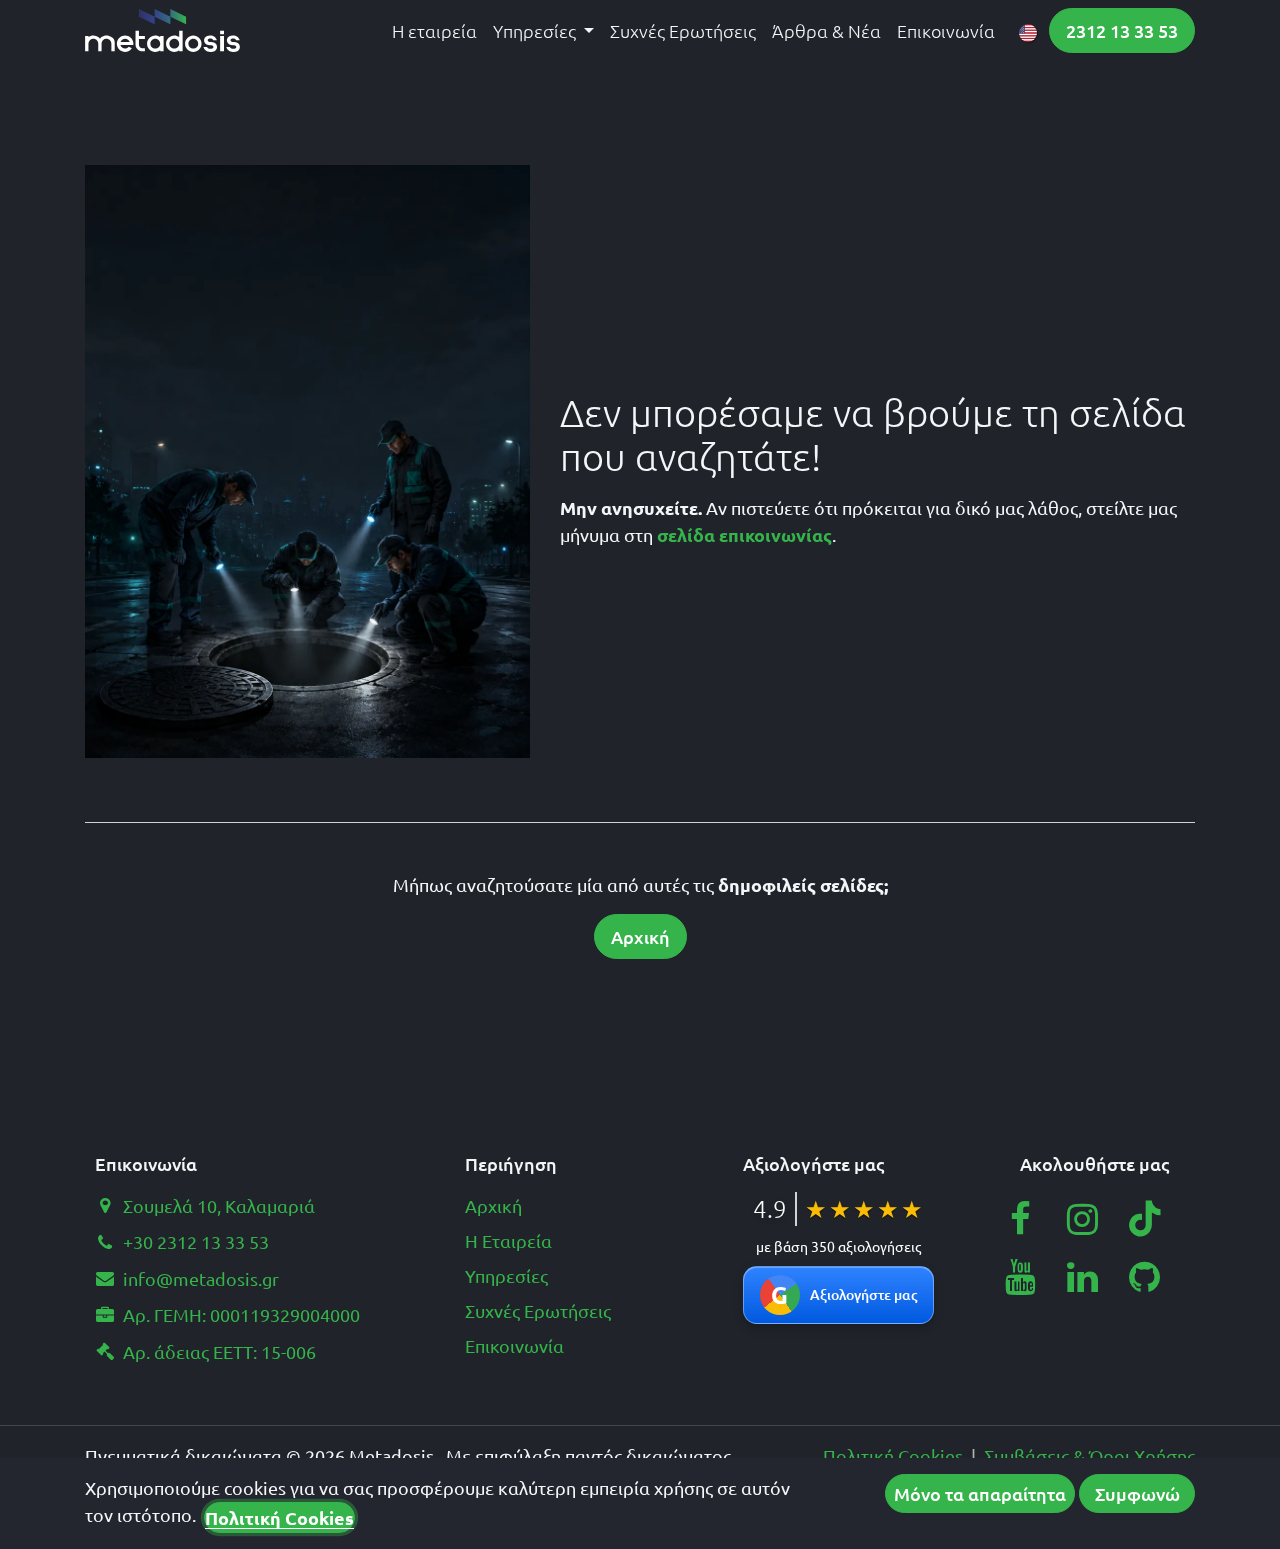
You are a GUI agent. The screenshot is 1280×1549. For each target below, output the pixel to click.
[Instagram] (1083, 1219)
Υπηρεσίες (506, 1275)
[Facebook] (1020, 1219)
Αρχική (640, 936)
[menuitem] (434, 30)
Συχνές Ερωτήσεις (538, 1310)
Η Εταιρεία (508, 1240)
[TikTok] (1145, 1219)
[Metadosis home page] (162, 30)
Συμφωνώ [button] (1137, 1493)
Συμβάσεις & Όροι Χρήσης (1089, 1455)
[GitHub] (1145, 1277)
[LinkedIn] (1083, 1277)
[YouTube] (1020, 1277)
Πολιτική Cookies (893, 1455)
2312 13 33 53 (1122, 30)
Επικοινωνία (514, 1345)
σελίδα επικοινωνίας (744, 534)
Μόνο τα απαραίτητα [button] (980, 1493)
